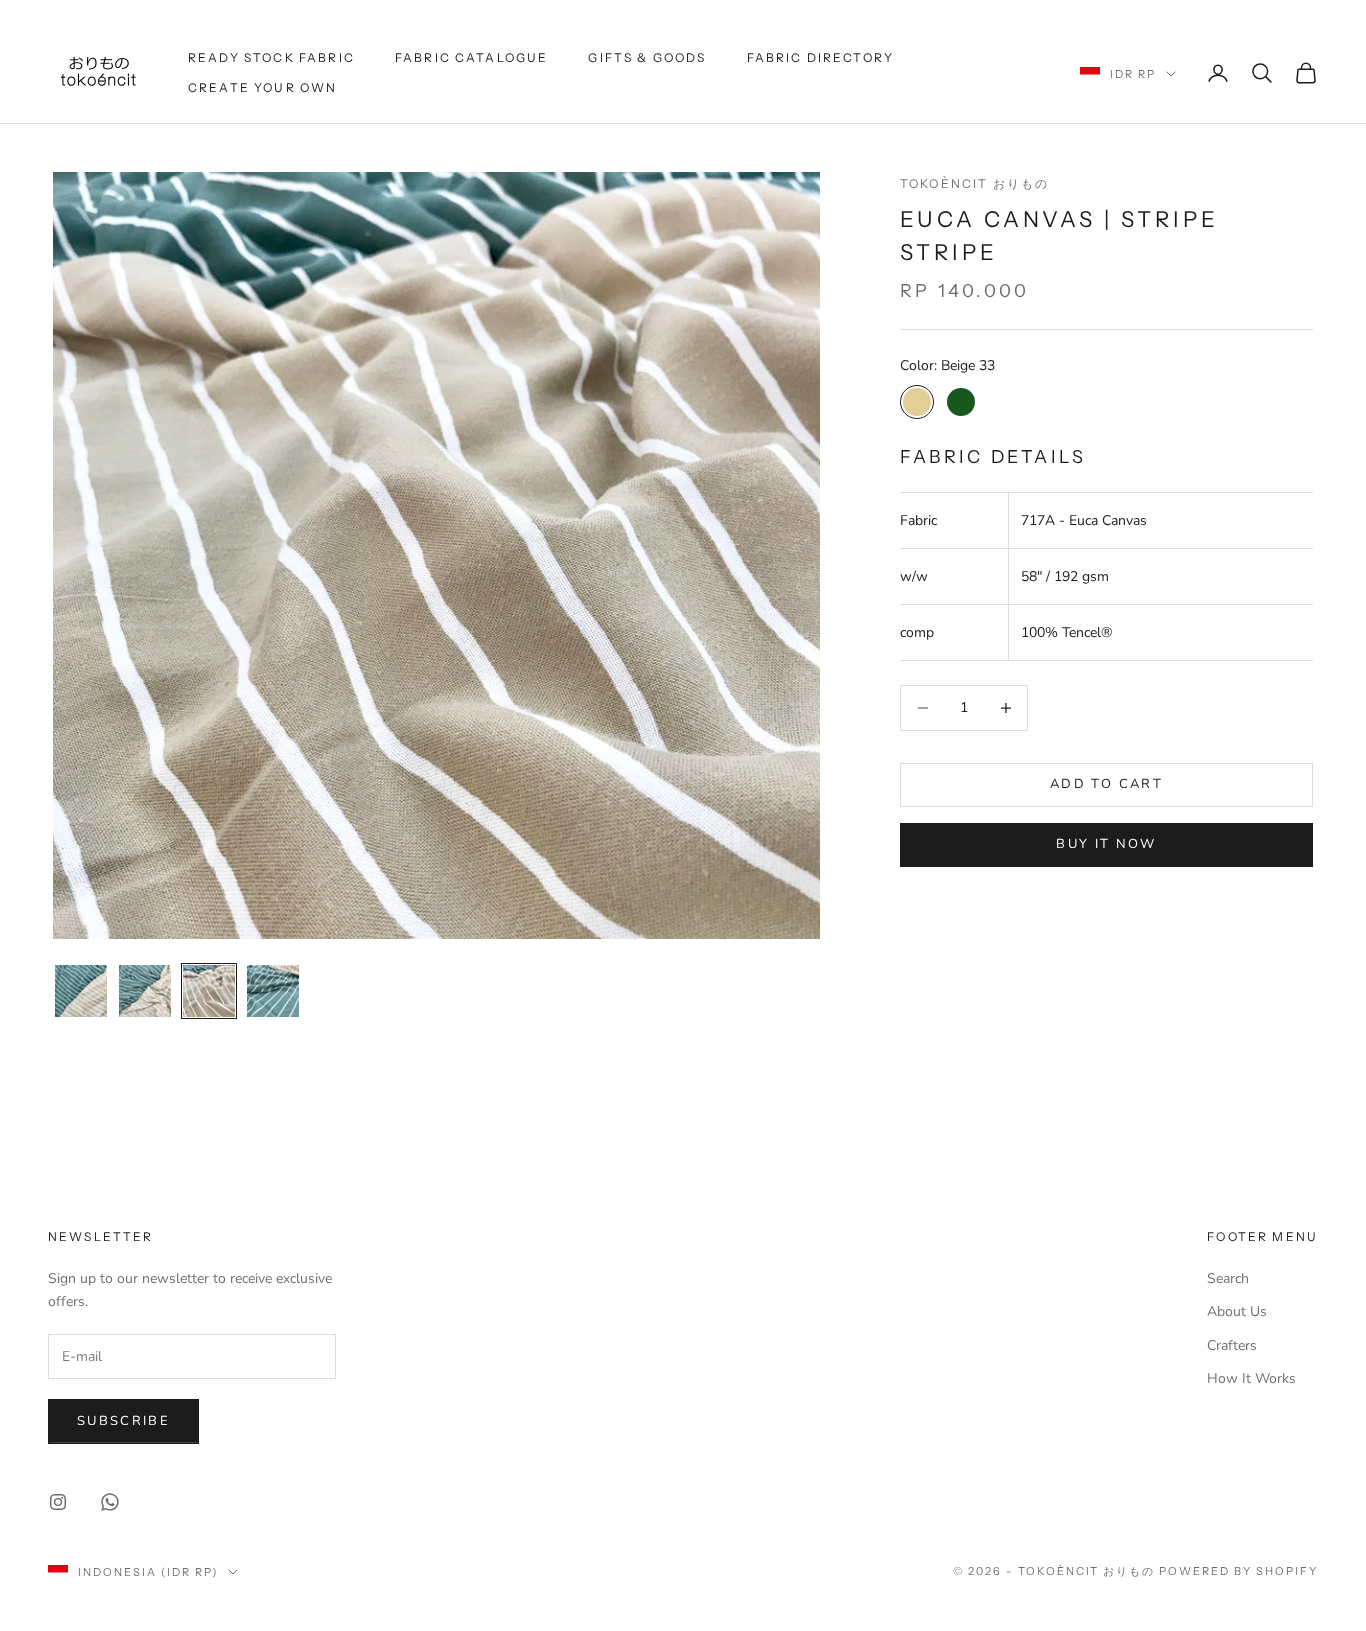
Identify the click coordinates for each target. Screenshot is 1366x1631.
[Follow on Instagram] (58, 1502)
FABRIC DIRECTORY (821, 57)
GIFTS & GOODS (647, 57)
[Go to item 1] (81, 991)
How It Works (1251, 1378)
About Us (1237, 1311)
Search (1228, 1278)
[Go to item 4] (273, 991)
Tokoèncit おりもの (974, 183)
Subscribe (123, 1421)
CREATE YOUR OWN (262, 87)
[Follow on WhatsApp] (110, 1502)
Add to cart (1106, 784)
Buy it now (1106, 844)
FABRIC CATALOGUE (472, 57)
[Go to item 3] (209, 991)
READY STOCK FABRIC (271, 57)
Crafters (1232, 1345)
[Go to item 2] (145, 991)
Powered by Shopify (1238, 1571)
